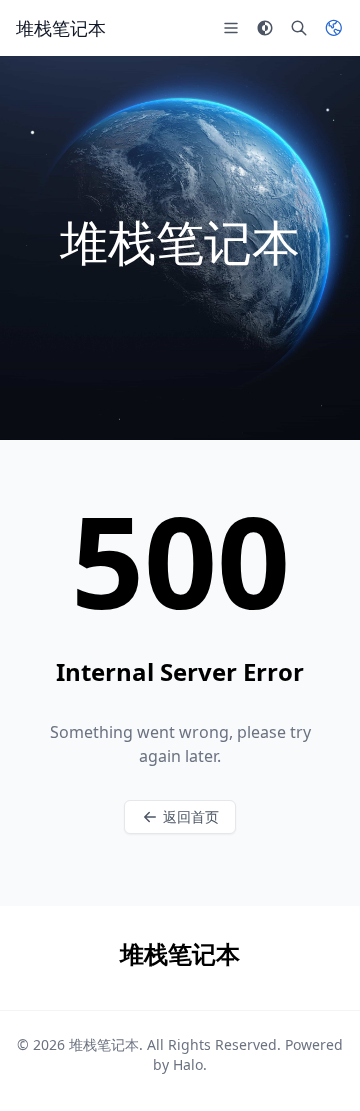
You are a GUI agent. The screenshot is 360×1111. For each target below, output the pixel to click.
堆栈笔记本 (104, 1044)
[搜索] (299, 28)
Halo (188, 1064)
